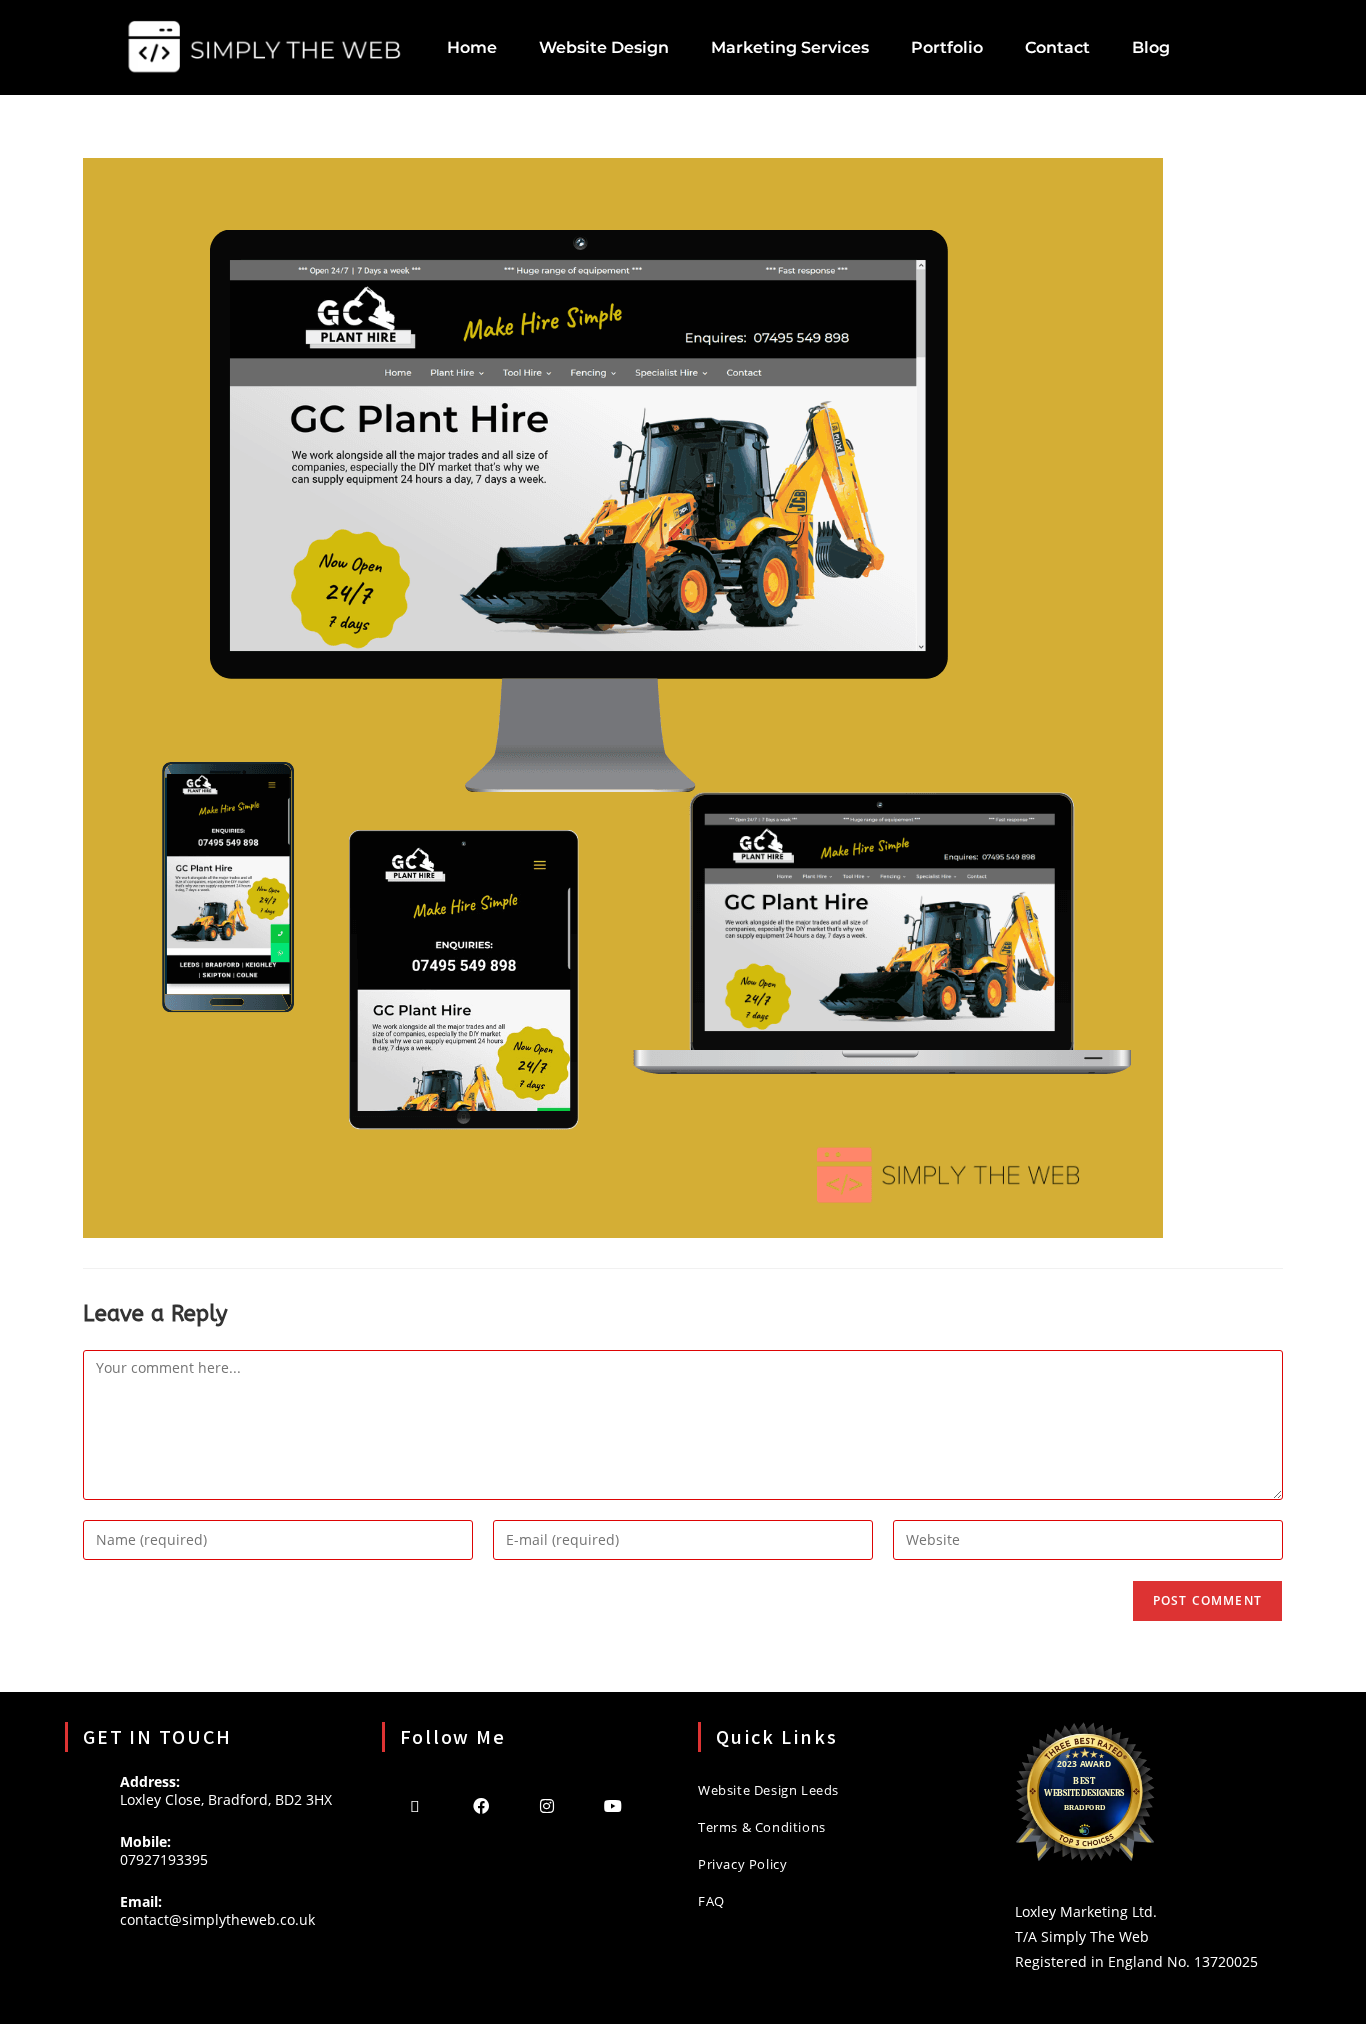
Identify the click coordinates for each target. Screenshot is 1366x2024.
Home (472, 47)
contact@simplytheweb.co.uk (217, 1919)
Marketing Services (790, 47)
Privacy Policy (742, 1864)
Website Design (604, 47)
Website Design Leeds (768, 1790)
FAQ (711, 1901)
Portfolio (947, 47)
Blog (1151, 47)
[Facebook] (481, 1805)
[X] (415, 1805)
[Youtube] (613, 1805)
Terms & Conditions (762, 1827)
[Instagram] (547, 1805)
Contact (1057, 47)
